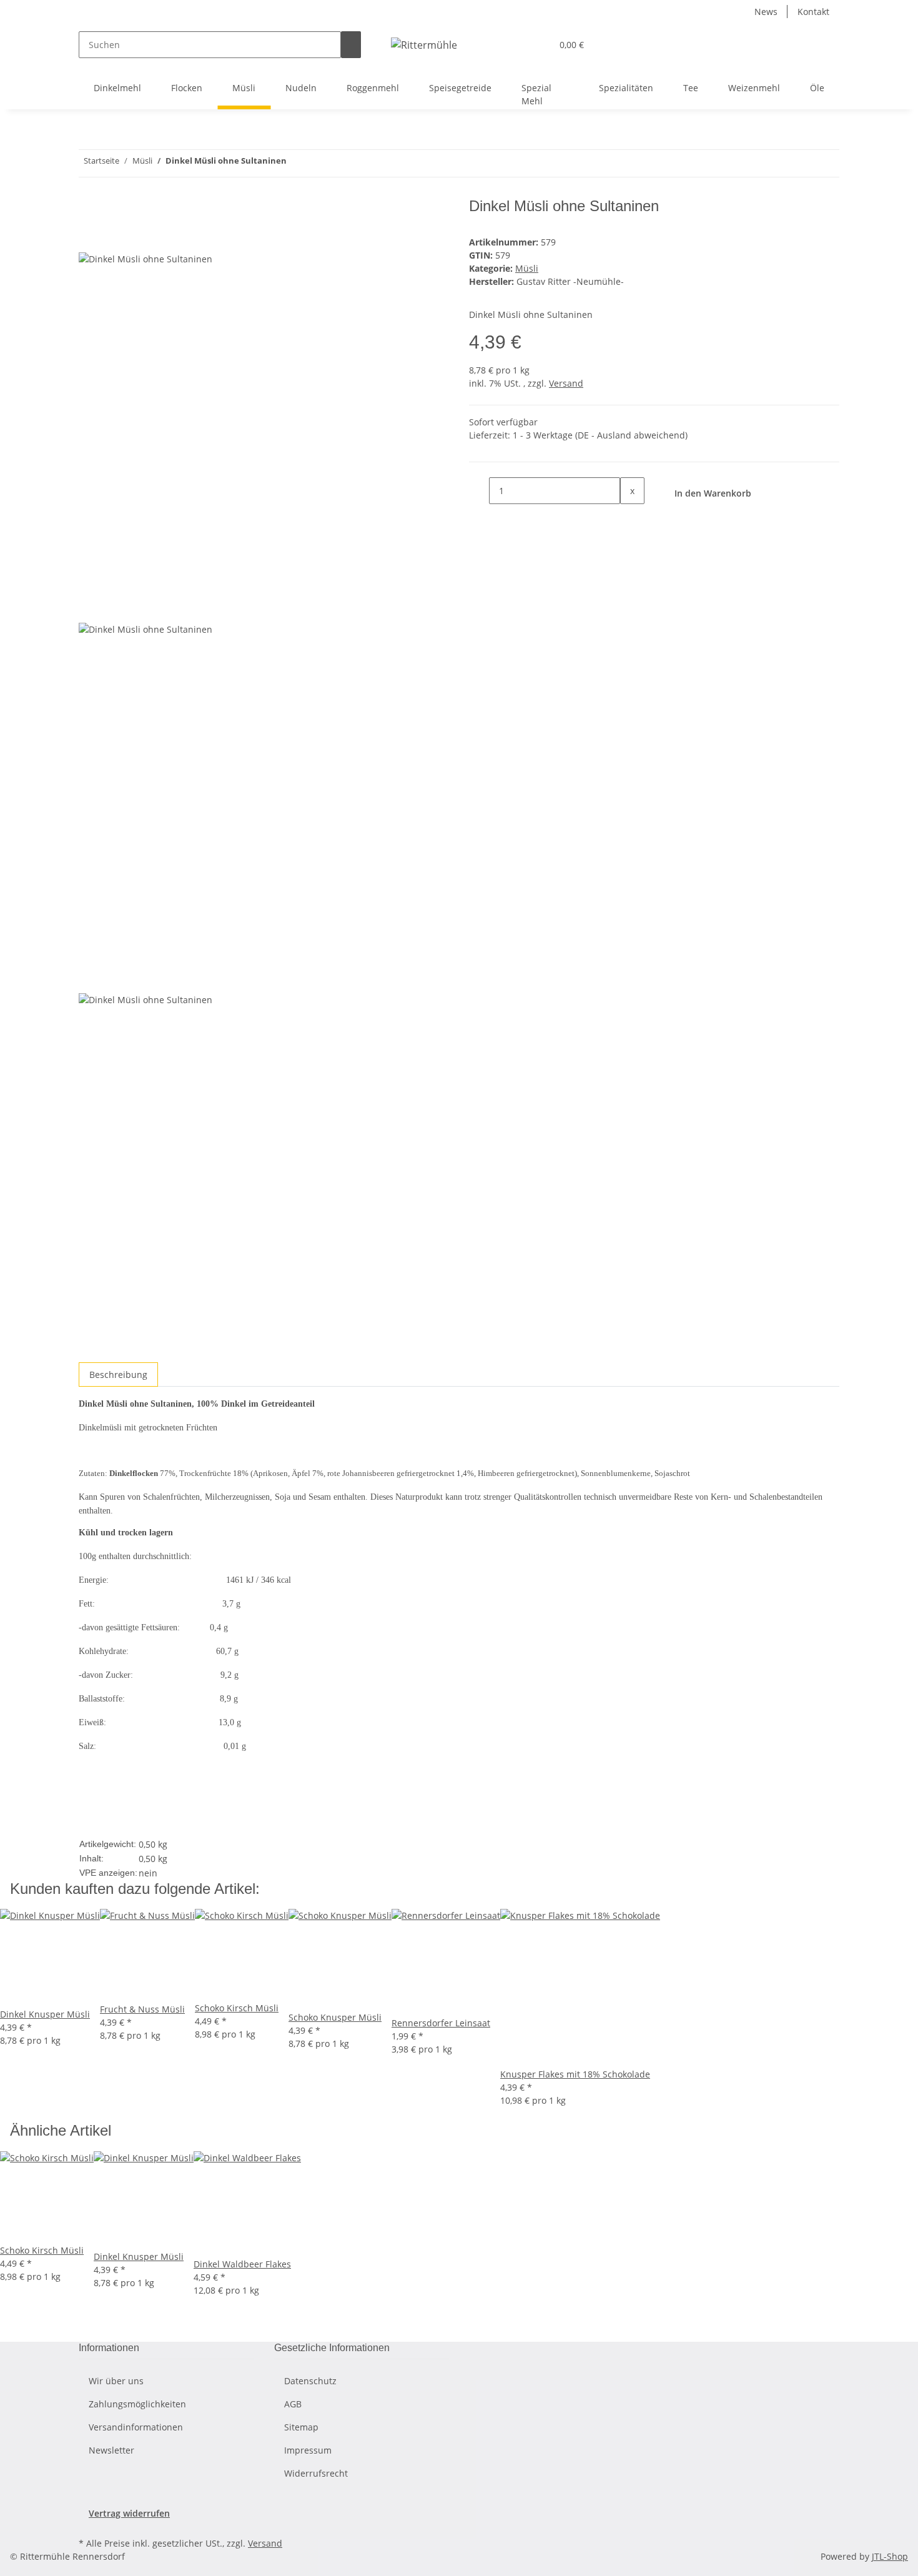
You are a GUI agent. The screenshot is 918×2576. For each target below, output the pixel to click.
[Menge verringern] (479, 491)
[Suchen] (351, 45)
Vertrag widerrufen (129, 2513)
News (766, 12)
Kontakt (813, 12)
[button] (517, 45)
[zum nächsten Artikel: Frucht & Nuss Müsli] (297, 163)
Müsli (527, 268)
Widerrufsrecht (316, 2473)
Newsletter (111, 2450)
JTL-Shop (890, 2556)
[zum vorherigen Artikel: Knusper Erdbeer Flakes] (319, 163)
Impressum (308, 2450)
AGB (293, 2404)
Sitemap (301, 2427)
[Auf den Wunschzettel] (111, 238)
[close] (89, 211)
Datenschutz (310, 2381)
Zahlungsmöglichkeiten (137, 2404)
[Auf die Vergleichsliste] (89, 238)
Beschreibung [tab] (118, 1375)
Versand (566, 383)
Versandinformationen (136, 2427)
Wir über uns (116, 2381)
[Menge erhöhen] (630, 518)
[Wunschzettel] (537, 45)
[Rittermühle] (424, 45)
